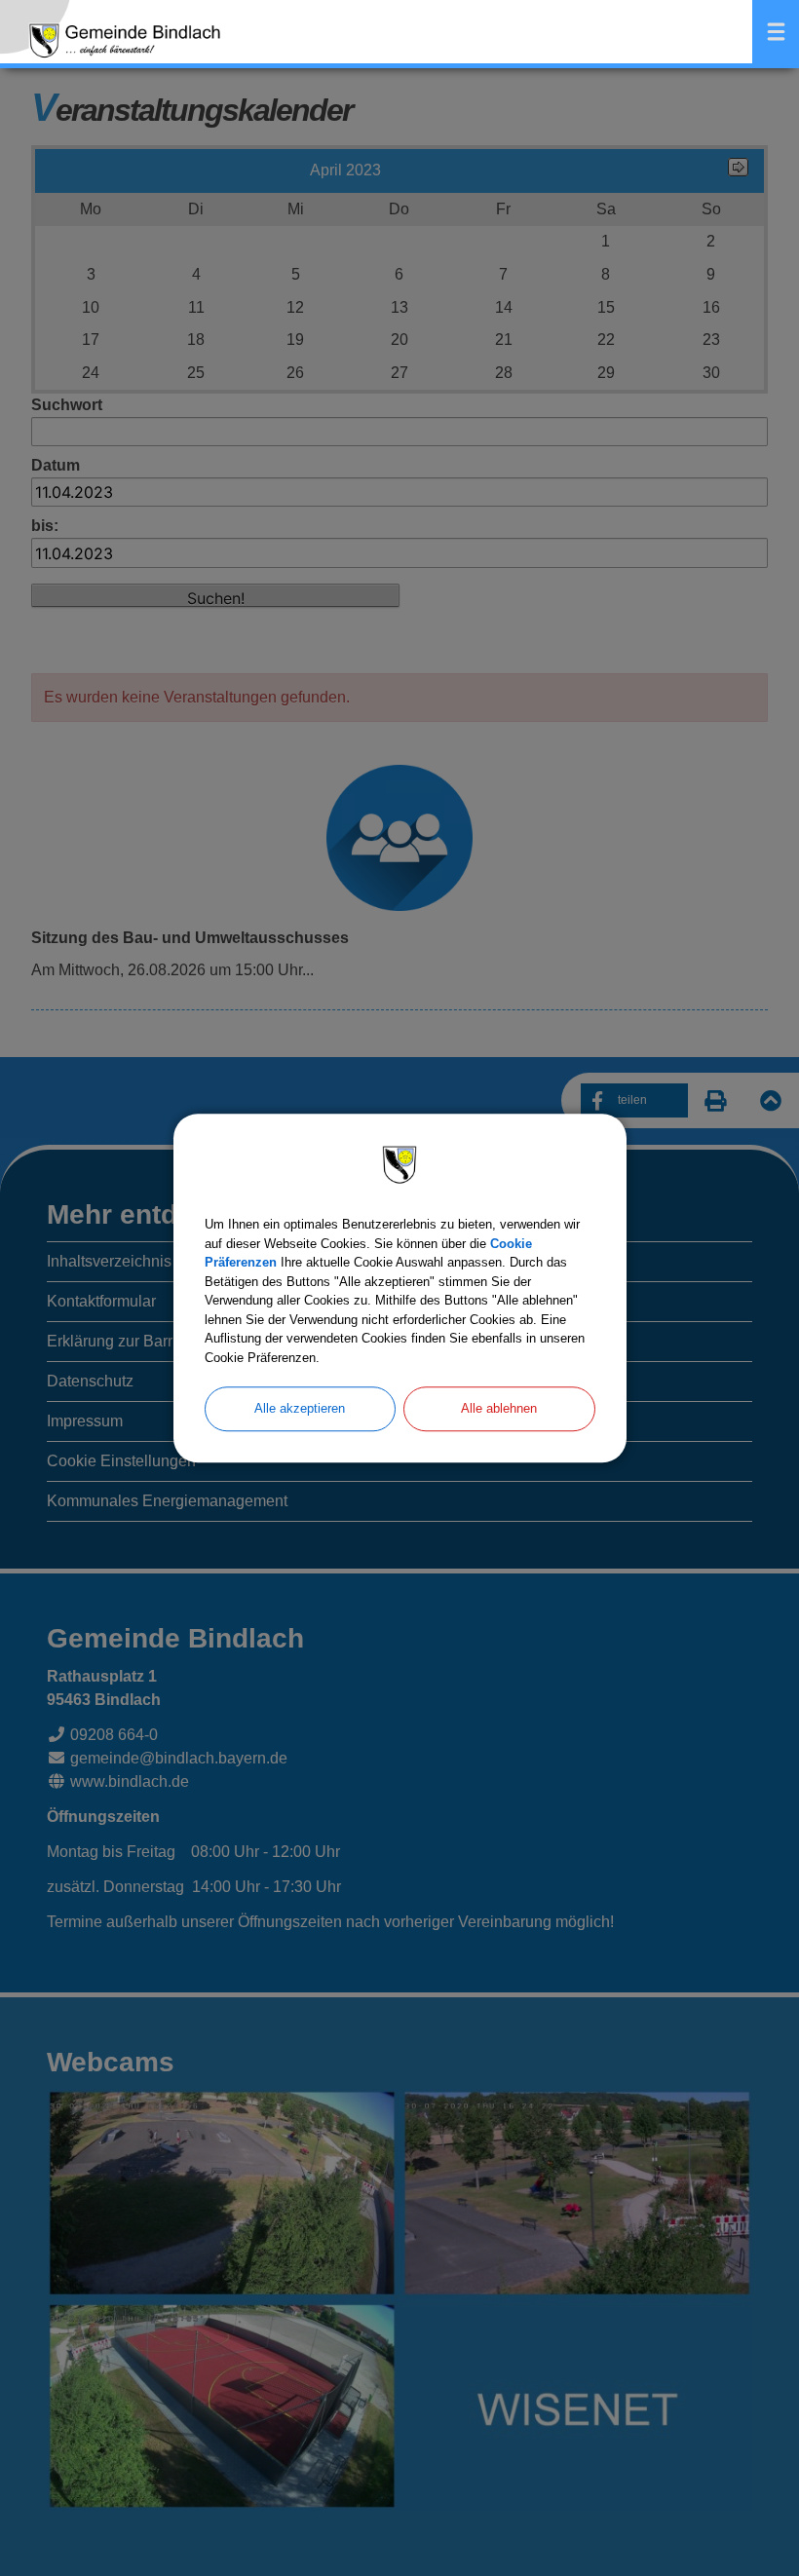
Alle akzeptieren (300, 1408)
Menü (776, 32)
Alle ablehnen (499, 1408)
